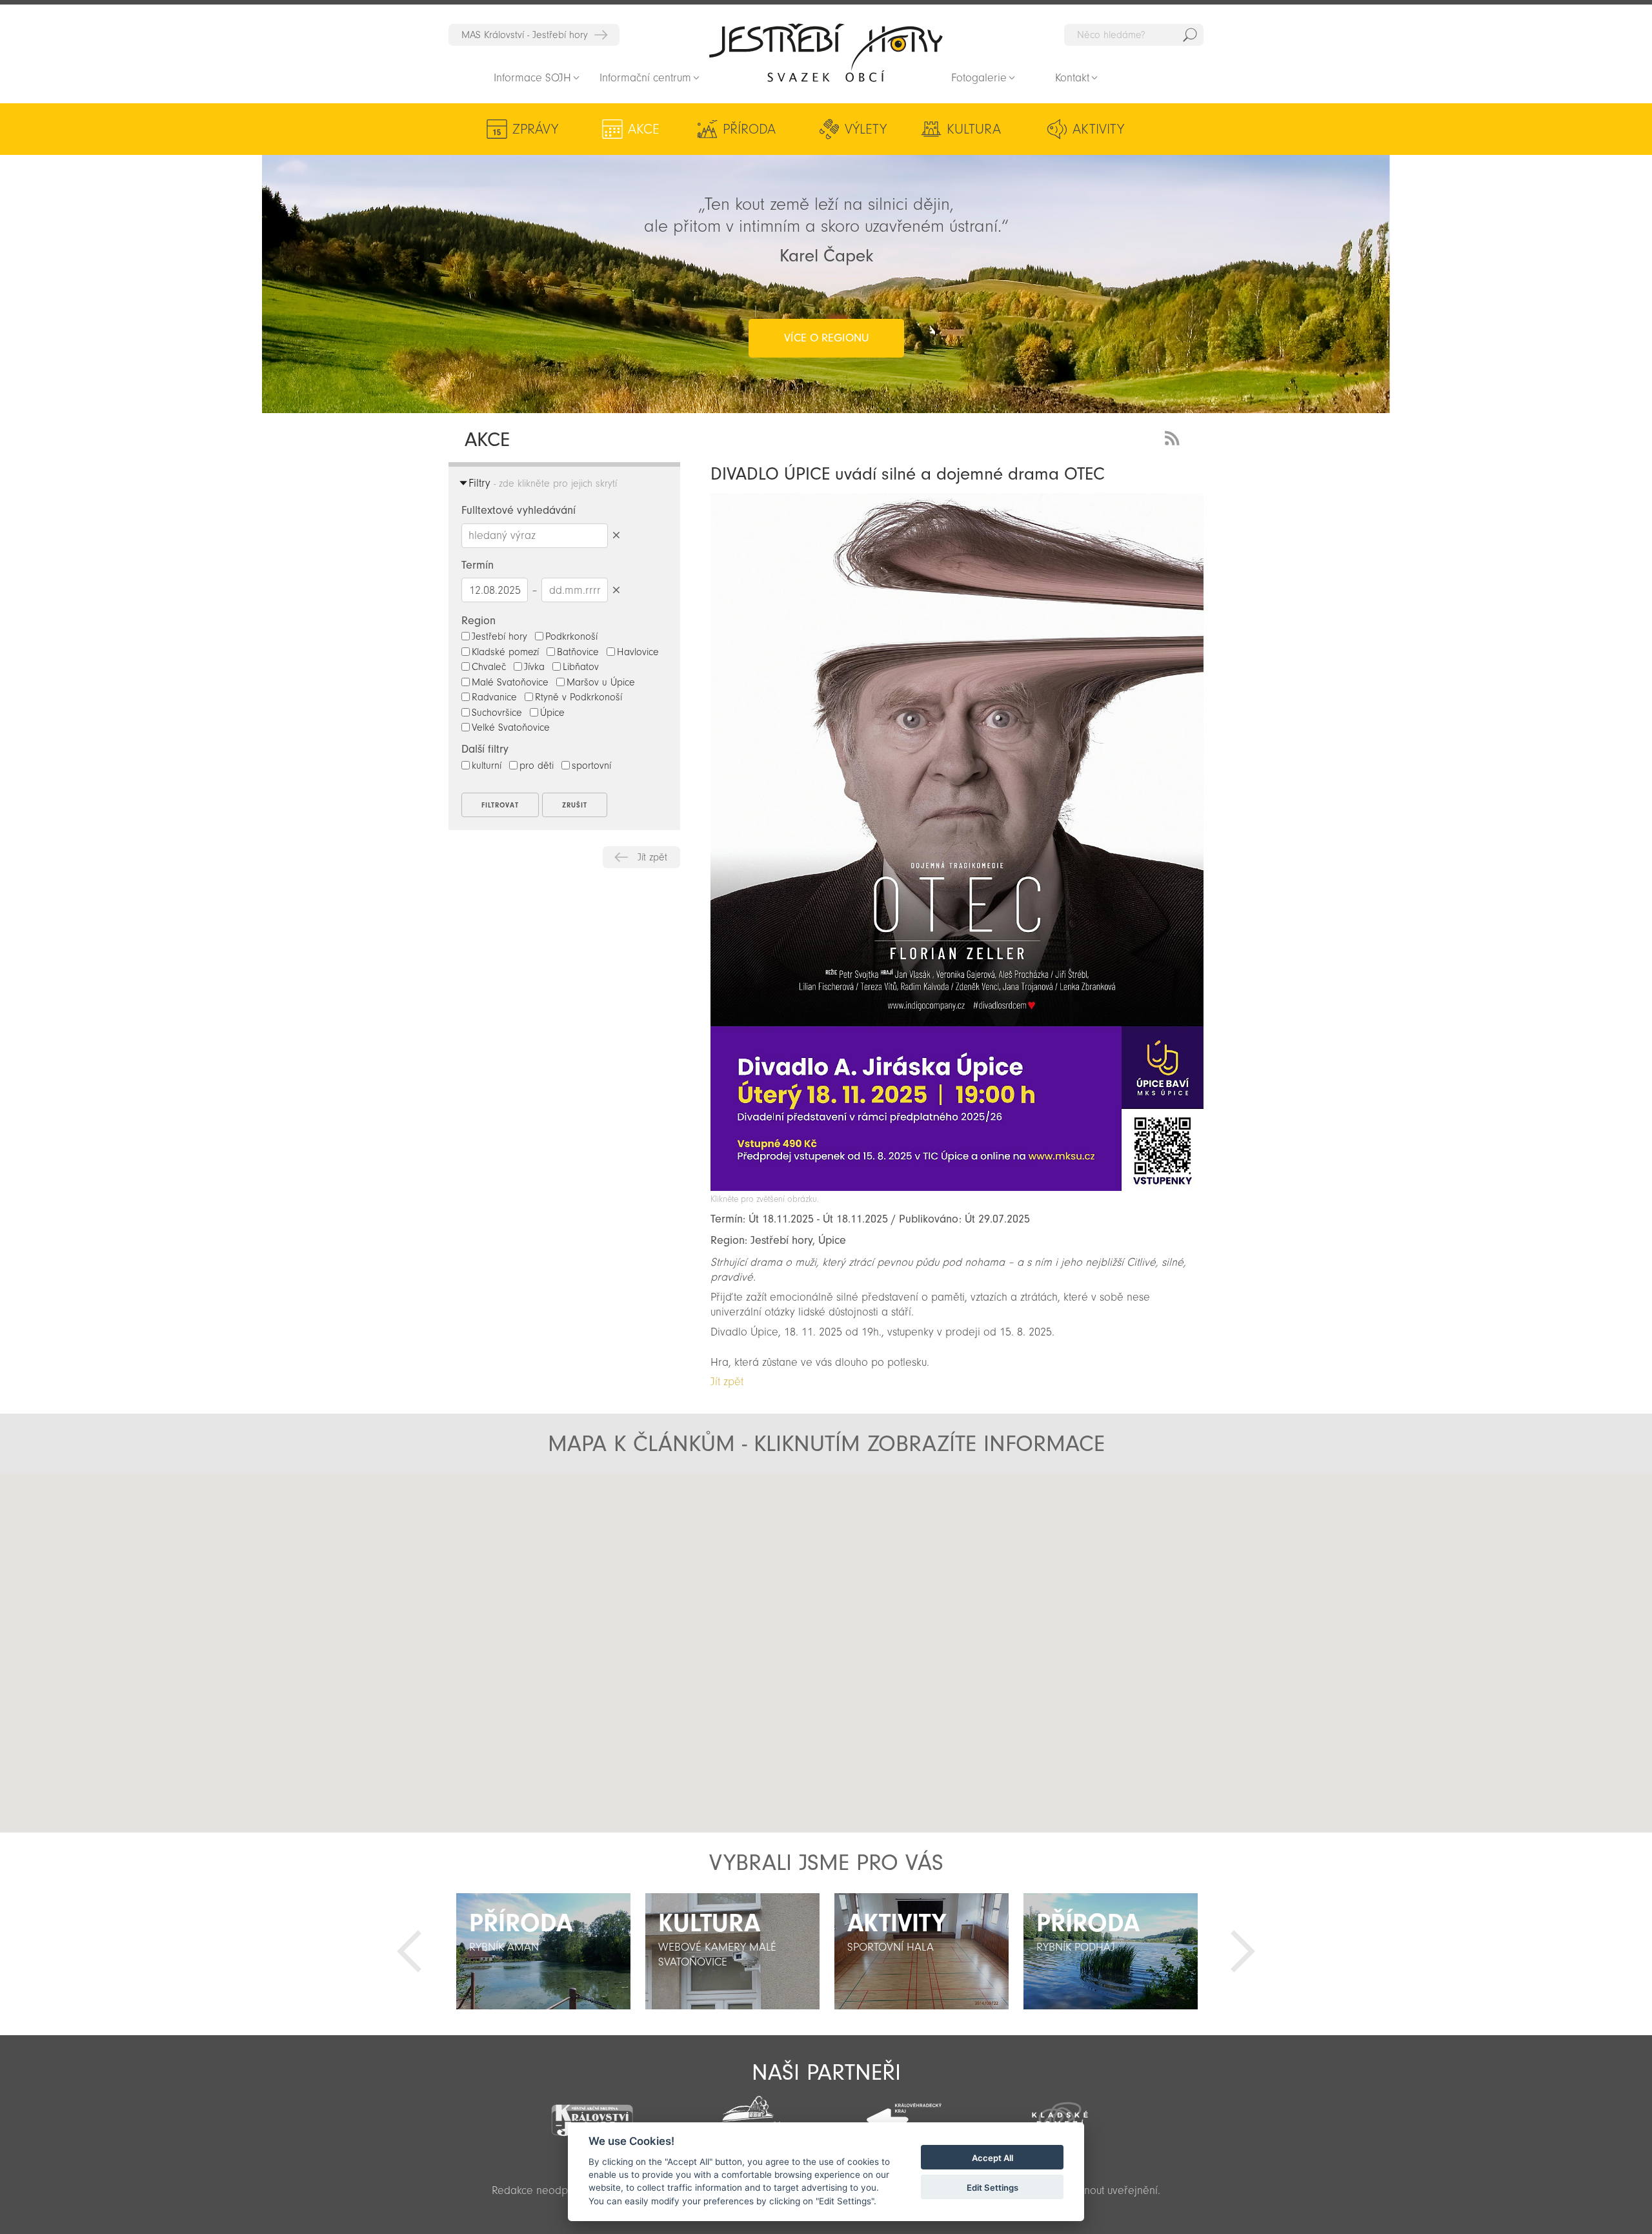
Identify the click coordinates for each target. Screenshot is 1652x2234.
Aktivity (1098, 129)
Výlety (866, 129)
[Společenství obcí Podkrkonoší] (748, 2115)
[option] (543, 1951)
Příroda (749, 129)
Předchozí (409, 1951)
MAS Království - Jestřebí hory (525, 35)
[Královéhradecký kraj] (904, 2113)
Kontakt (1072, 78)
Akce (644, 129)
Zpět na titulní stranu (826, 52)
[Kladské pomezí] (1060, 2113)
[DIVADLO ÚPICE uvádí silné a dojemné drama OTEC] (957, 1187)
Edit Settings (992, 2188)
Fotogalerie (979, 78)
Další (1243, 1951)
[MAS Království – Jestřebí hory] (592, 2112)
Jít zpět (652, 857)
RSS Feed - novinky (1174, 437)
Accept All (992, 2158)
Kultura (974, 129)
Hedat (1190, 35)
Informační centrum (645, 78)
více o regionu (826, 338)
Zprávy (535, 129)
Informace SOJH (532, 78)
